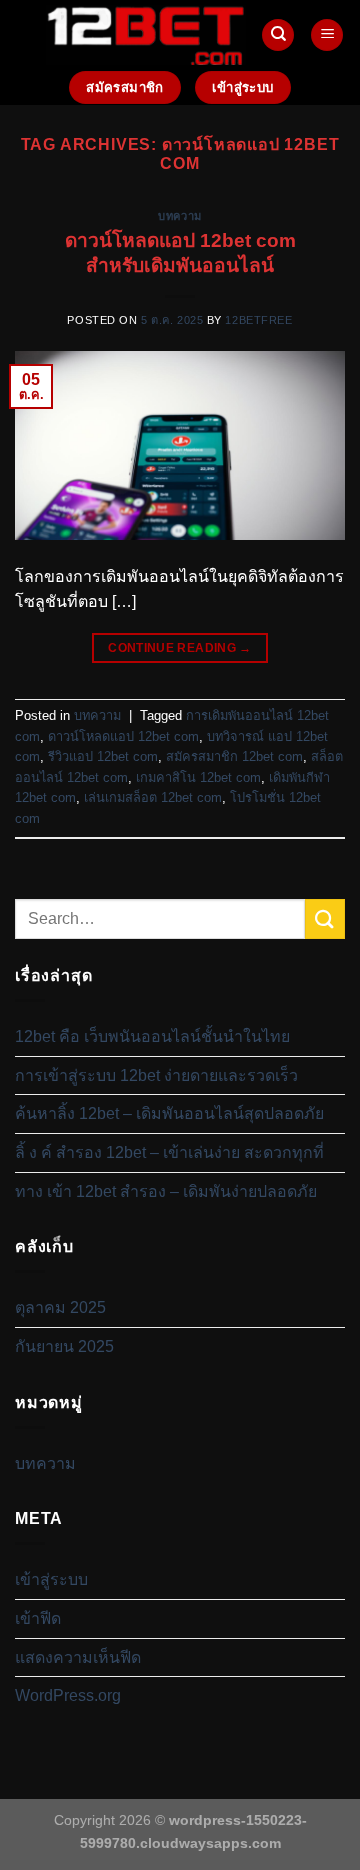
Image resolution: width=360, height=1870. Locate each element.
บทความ (179, 216)
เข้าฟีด (38, 1618)
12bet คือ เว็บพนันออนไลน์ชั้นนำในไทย (152, 1036)
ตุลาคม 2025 (60, 1307)
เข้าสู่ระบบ (51, 1579)
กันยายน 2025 (64, 1346)
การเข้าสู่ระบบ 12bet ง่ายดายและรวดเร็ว (156, 1075)
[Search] (278, 35)
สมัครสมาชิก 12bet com (234, 756)
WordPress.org (68, 1695)
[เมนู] (327, 35)
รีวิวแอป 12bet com (103, 756)
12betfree (258, 320)
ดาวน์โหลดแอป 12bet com (123, 736)
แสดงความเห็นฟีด (78, 1657)
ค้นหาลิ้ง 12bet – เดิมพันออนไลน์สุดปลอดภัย (169, 1113)
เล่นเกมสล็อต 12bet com (153, 797)
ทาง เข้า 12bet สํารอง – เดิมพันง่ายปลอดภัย (166, 1191)
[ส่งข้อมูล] (325, 918)
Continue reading (180, 648)
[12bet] (146, 34)
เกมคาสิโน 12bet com (198, 777)
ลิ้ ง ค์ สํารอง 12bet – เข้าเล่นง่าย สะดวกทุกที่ (169, 1152)
